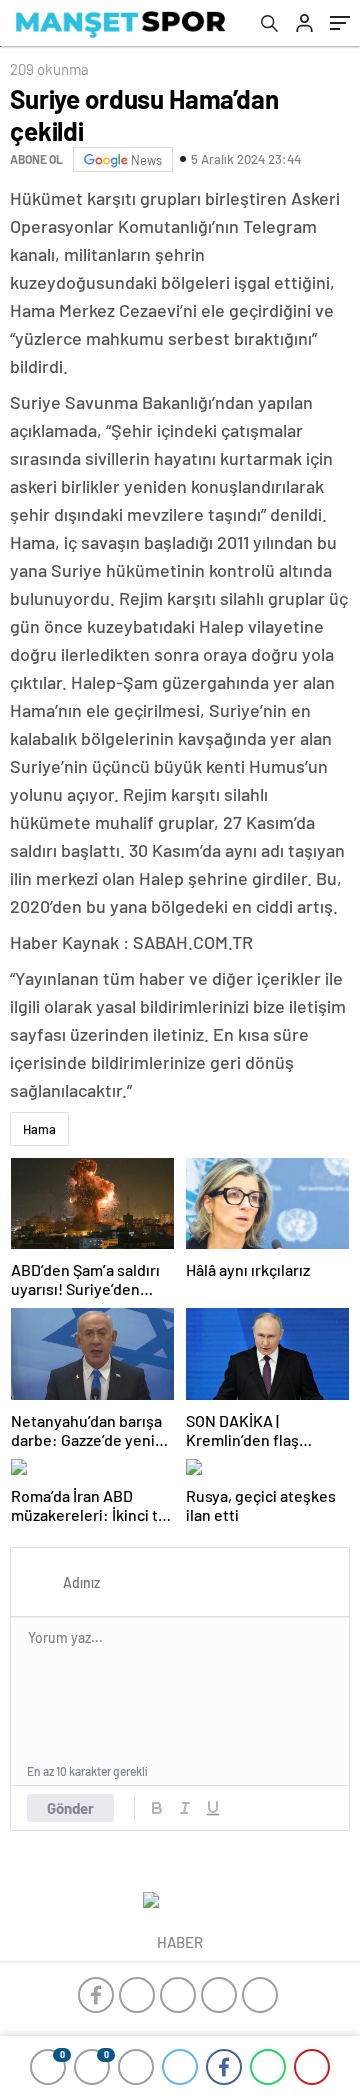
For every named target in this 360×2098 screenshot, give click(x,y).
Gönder (70, 1808)
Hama (39, 1129)
